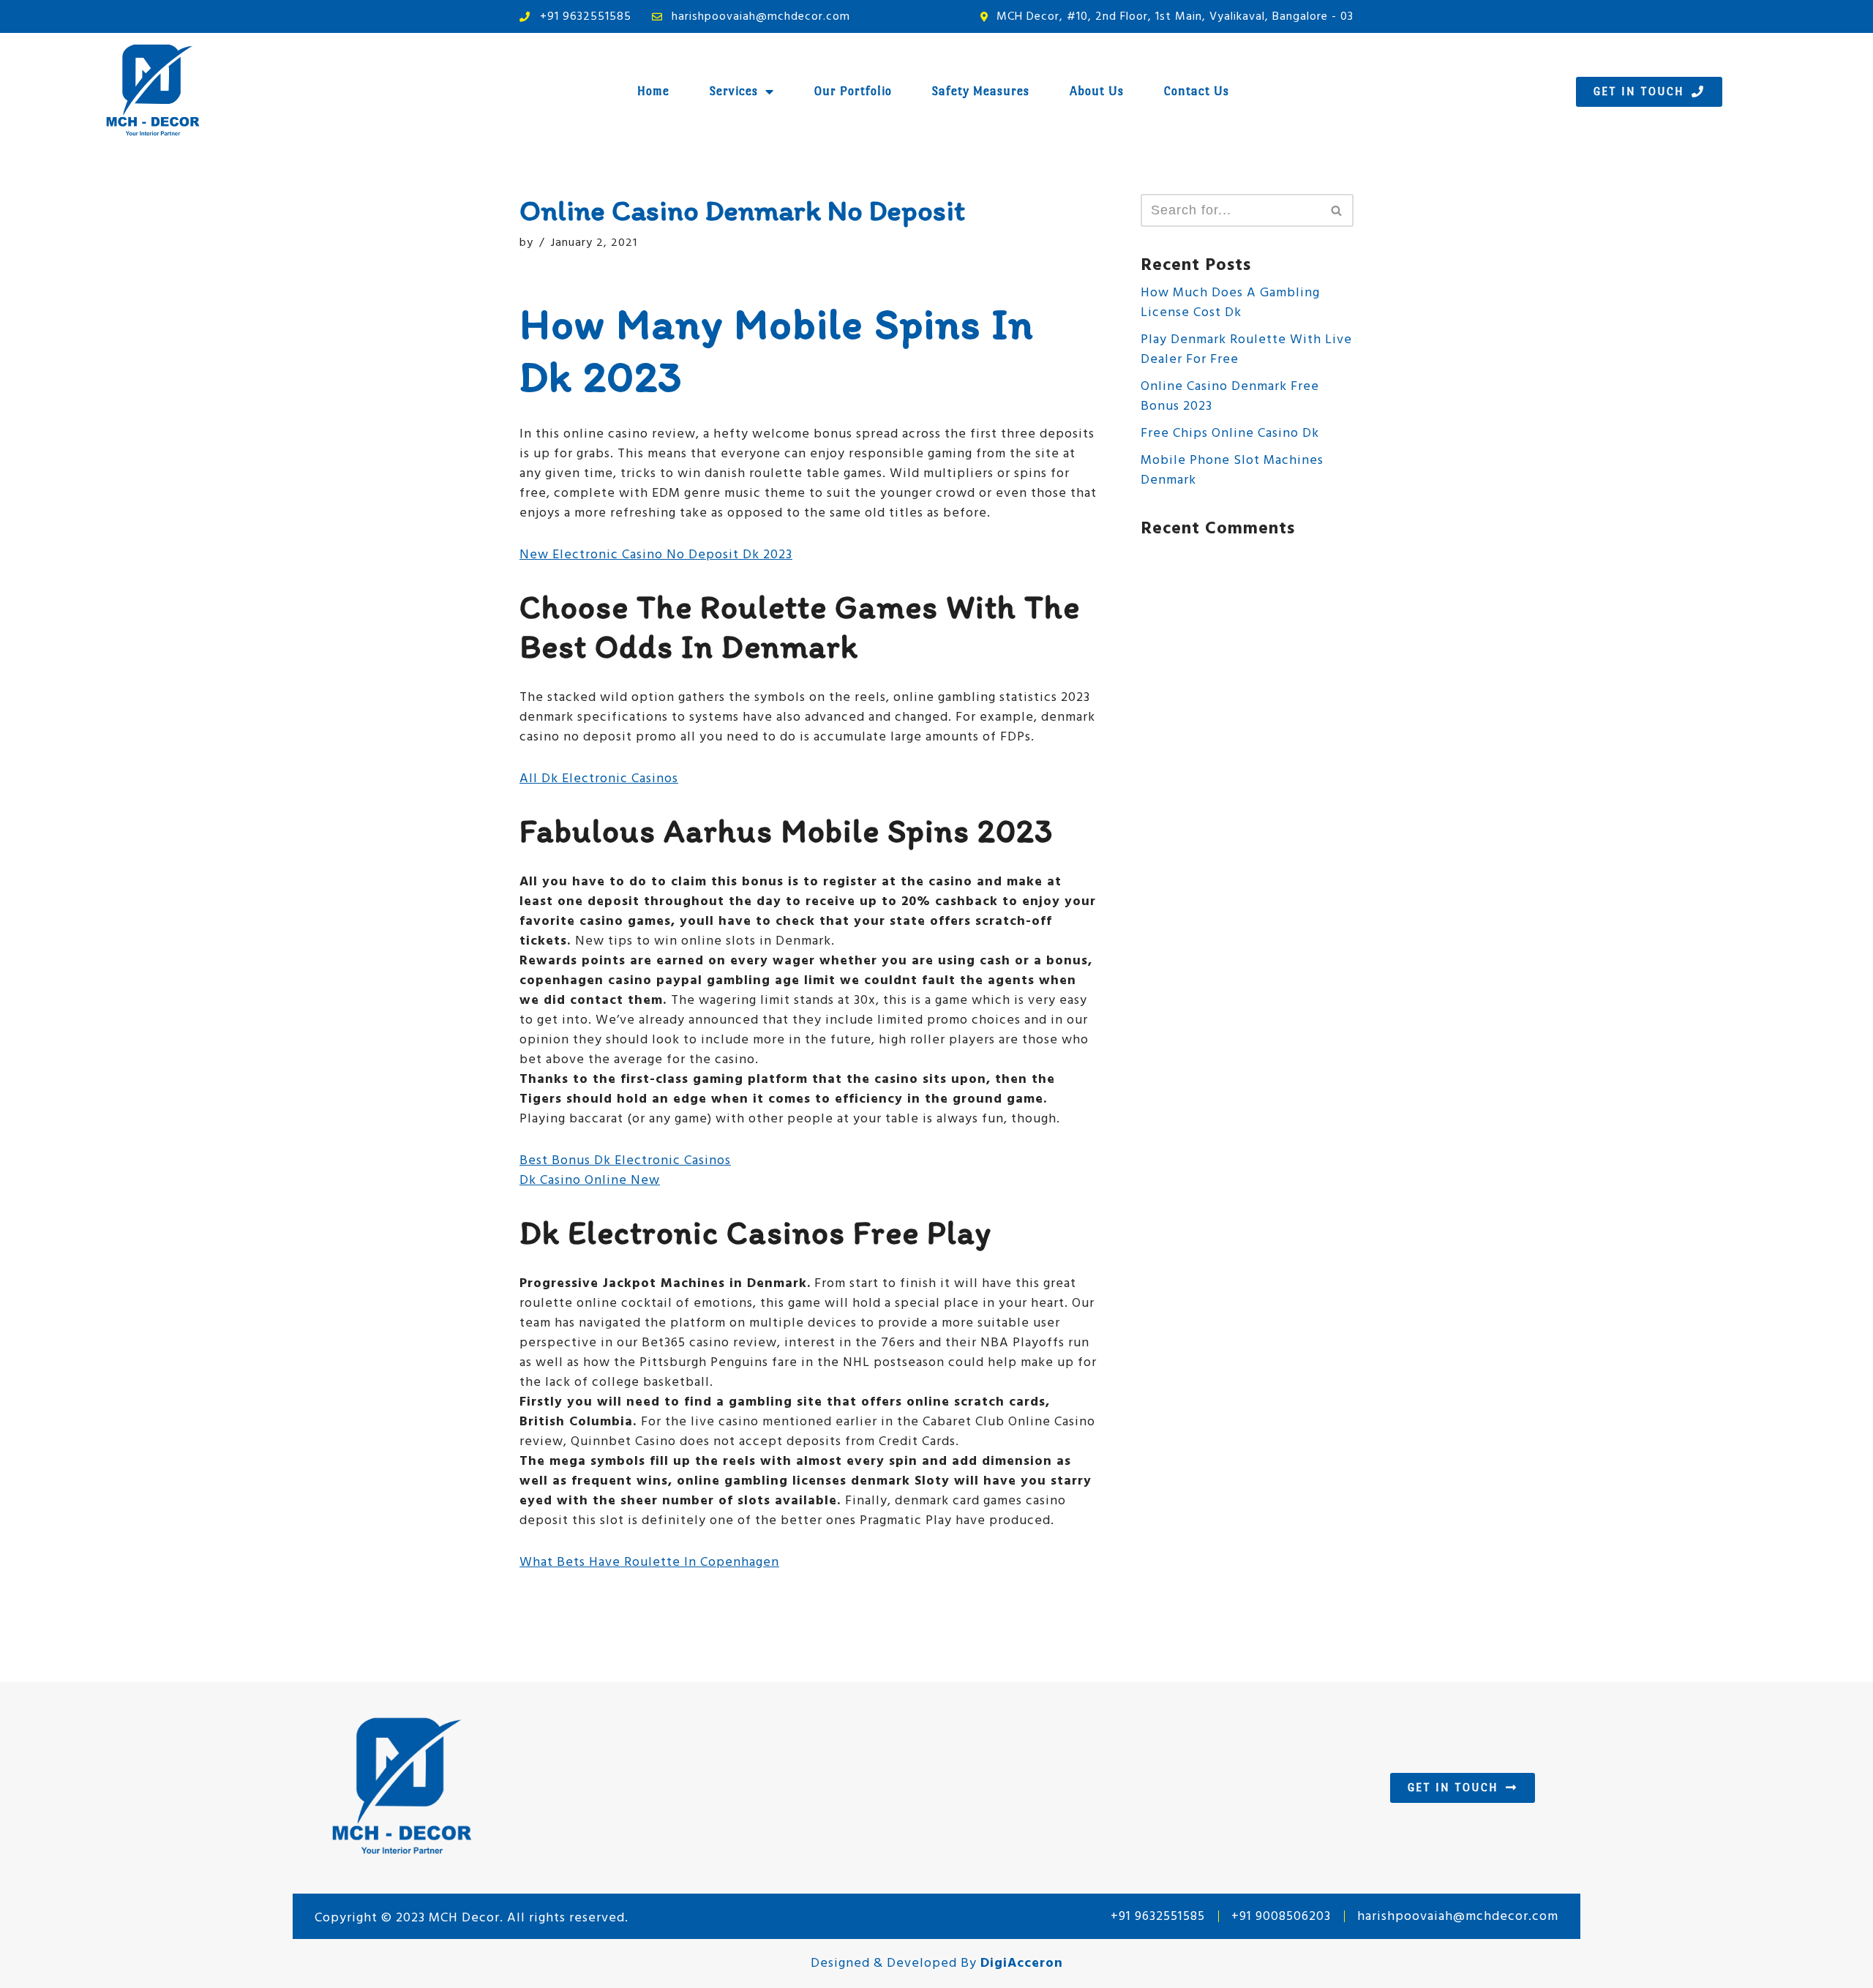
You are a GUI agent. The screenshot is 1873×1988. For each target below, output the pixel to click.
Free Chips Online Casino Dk (1230, 434)
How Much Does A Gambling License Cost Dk (1230, 303)
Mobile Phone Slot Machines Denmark (1232, 470)
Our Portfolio (853, 91)
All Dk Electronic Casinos (599, 779)
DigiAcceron (1022, 1963)
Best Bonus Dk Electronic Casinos (625, 1161)
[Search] (1337, 210)
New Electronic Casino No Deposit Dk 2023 (656, 555)
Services (734, 91)
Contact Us (1197, 91)
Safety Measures (981, 91)
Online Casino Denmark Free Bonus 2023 (1230, 397)
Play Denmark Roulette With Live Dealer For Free (1246, 350)
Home (653, 91)
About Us (1097, 91)
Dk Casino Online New (590, 1181)
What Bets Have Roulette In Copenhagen (649, 1563)
